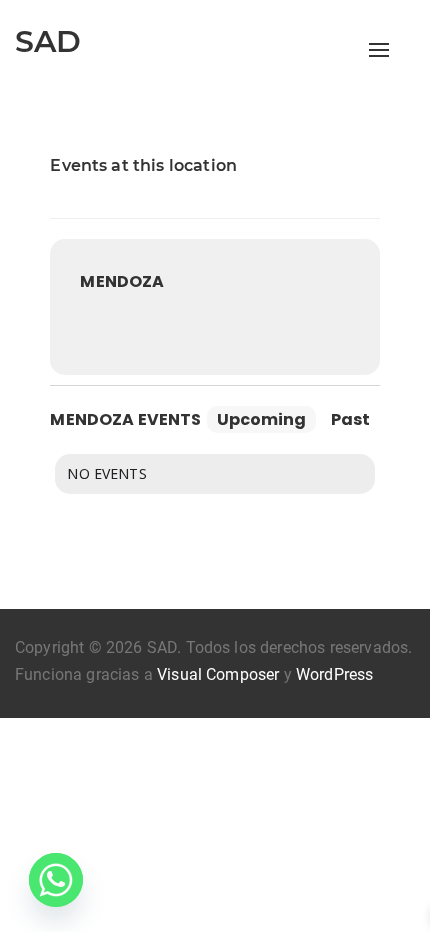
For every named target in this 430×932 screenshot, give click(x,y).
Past (350, 419)
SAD (48, 41)
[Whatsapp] (56, 880)
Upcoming (261, 419)
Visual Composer (218, 674)
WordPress (334, 674)
